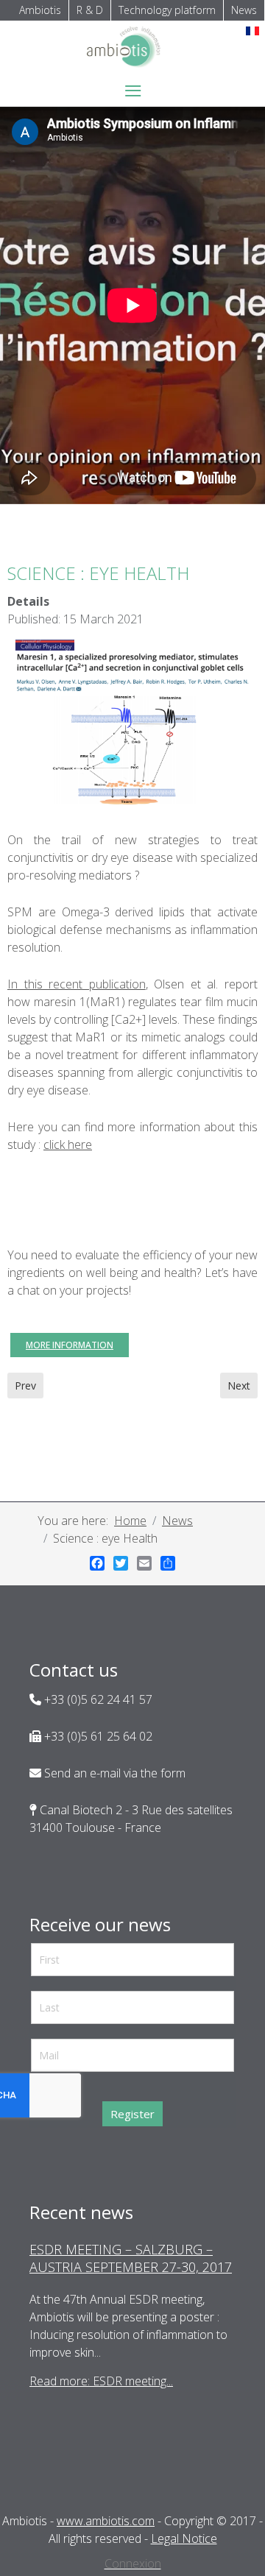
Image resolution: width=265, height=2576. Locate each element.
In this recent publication (77, 984)
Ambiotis (40, 10)
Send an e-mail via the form (113, 1773)
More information (70, 1345)
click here (68, 1144)
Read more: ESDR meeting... (101, 2381)
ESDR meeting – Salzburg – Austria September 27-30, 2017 (131, 2258)
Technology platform (167, 10)
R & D (90, 10)
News (244, 10)
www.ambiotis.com (106, 2521)
